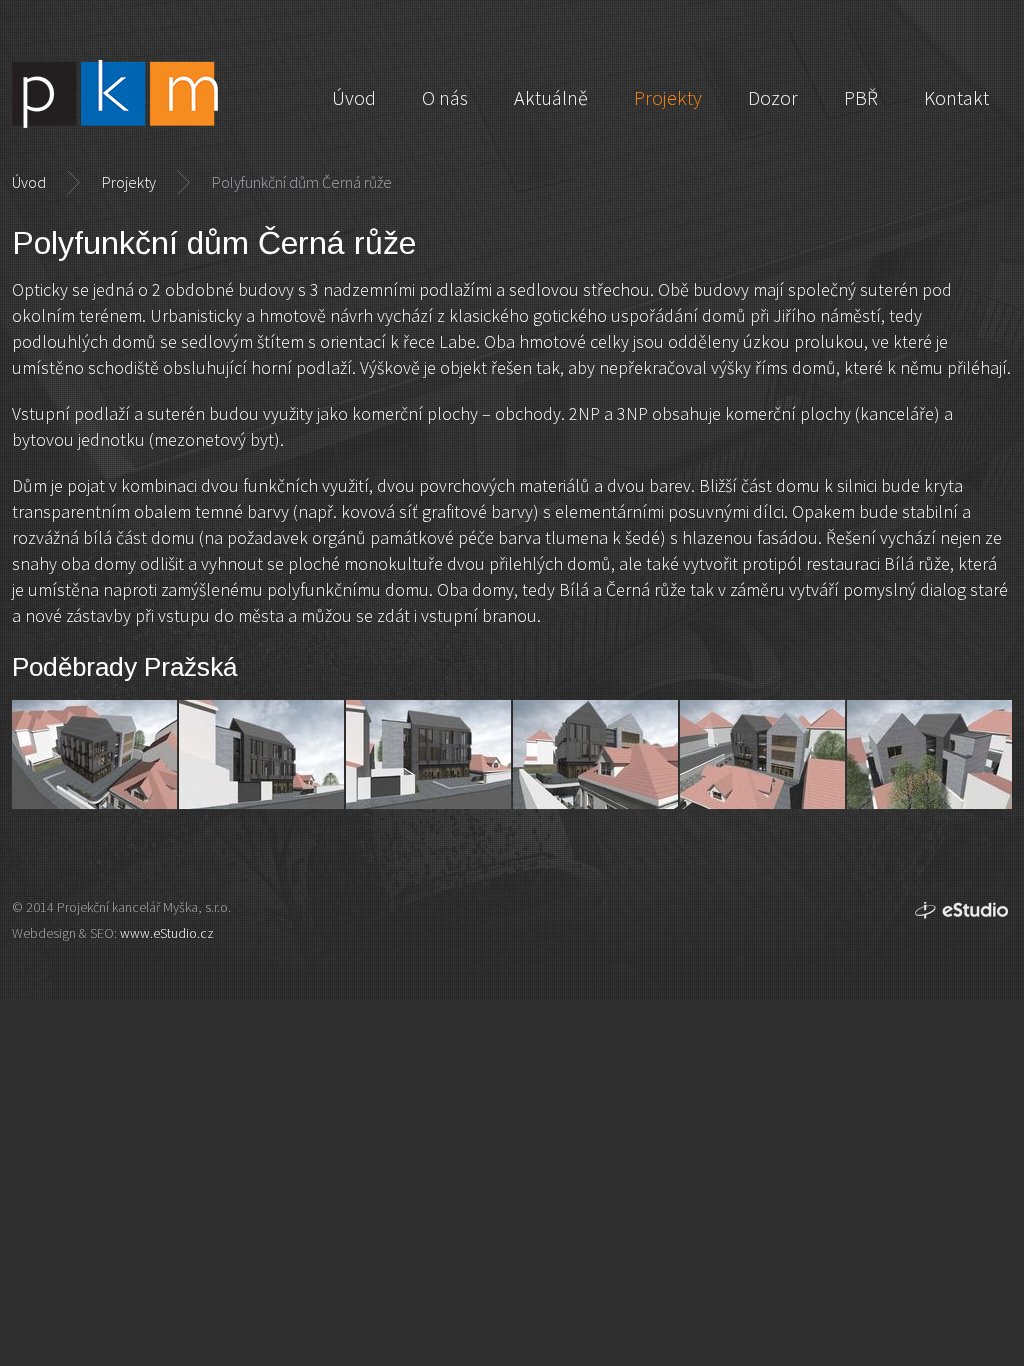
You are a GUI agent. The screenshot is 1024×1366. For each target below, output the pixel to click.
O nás (445, 97)
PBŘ (861, 97)
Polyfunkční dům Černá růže (302, 182)
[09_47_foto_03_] (428, 754)
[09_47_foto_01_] (94, 754)
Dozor (773, 97)
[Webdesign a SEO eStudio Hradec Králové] (962, 911)
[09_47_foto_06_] (929, 754)
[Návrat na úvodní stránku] (115, 94)
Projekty (129, 182)
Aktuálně (551, 97)
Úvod (29, 182)
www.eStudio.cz (167, 933)
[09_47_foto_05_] (762, 754)
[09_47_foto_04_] (595, 754)
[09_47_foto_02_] (261, 754)
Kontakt (956, 97)
